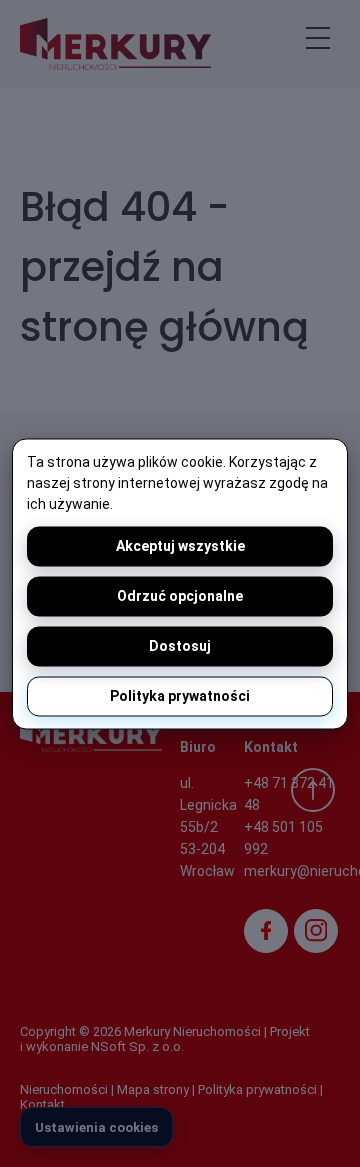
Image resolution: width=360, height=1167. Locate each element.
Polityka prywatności (180, 696)
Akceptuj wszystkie (180, 546)
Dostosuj (180, 646)
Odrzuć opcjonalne (180, 596)
